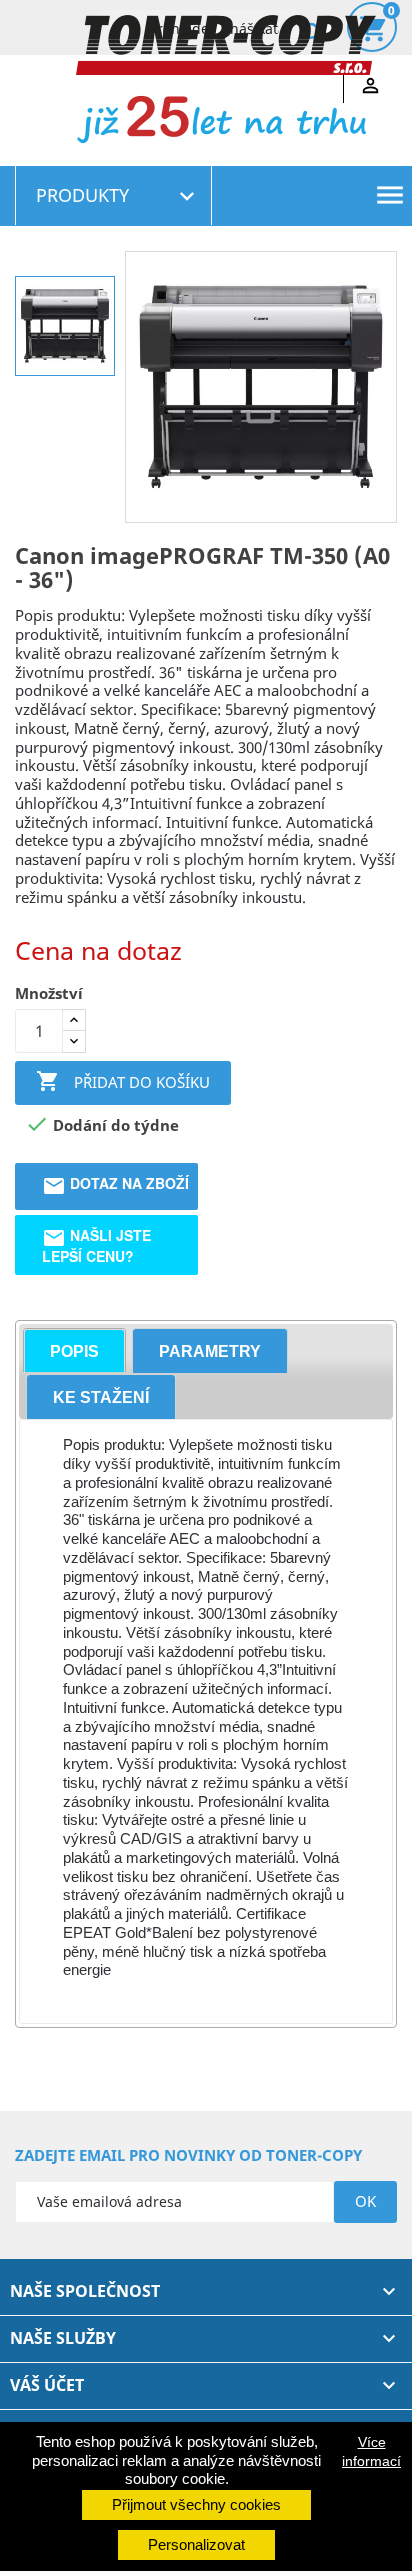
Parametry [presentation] (210, 1351)
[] (291, 11)
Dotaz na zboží (115, 1183)
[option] (65, 326)
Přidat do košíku (123, 1081)
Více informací (371, 2451)
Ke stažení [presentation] (101, 1397)
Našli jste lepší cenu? (96, 1245)
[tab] (74, 1350)
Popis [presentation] (74, 1351)
